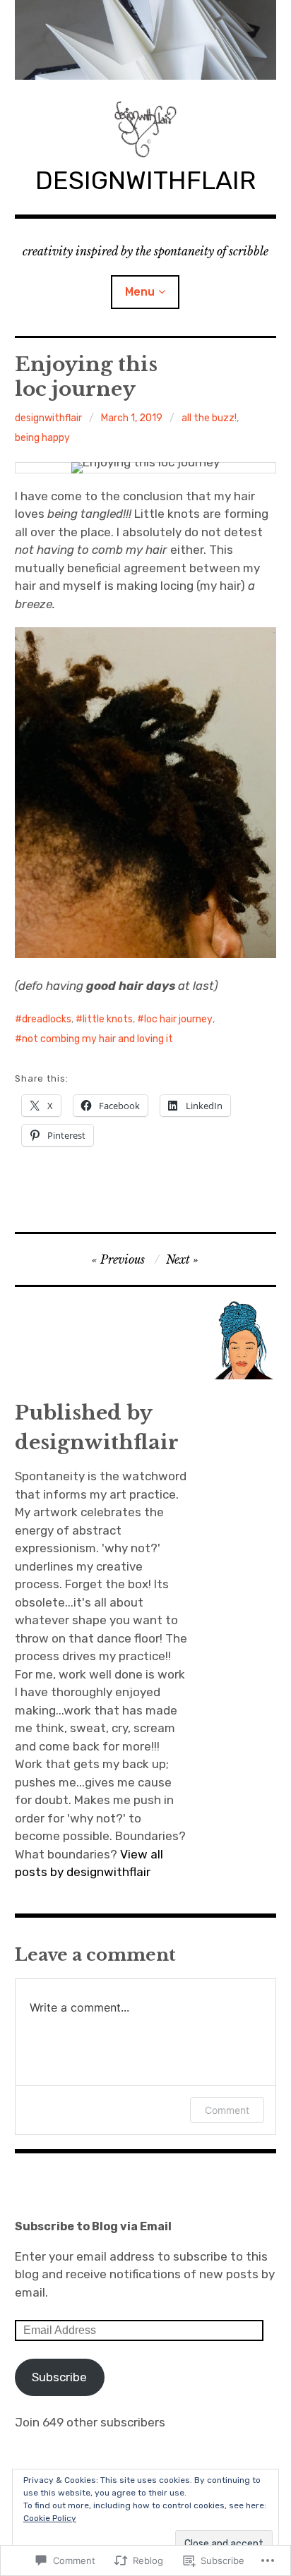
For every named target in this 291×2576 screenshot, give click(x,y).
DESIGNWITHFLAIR (145, 180)
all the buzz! (209, 418)
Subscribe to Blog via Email (93, 2226)
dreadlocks (47, 1019)
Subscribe (59, 2377)
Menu (140, 292)
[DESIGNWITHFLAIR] (146, 40)
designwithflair (48, 418)
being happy (42, 438)
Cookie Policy (50, 2518)
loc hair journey (178, 1019)
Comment (227, 2110)
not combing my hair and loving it (97, 1039)
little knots (108, 1019)
